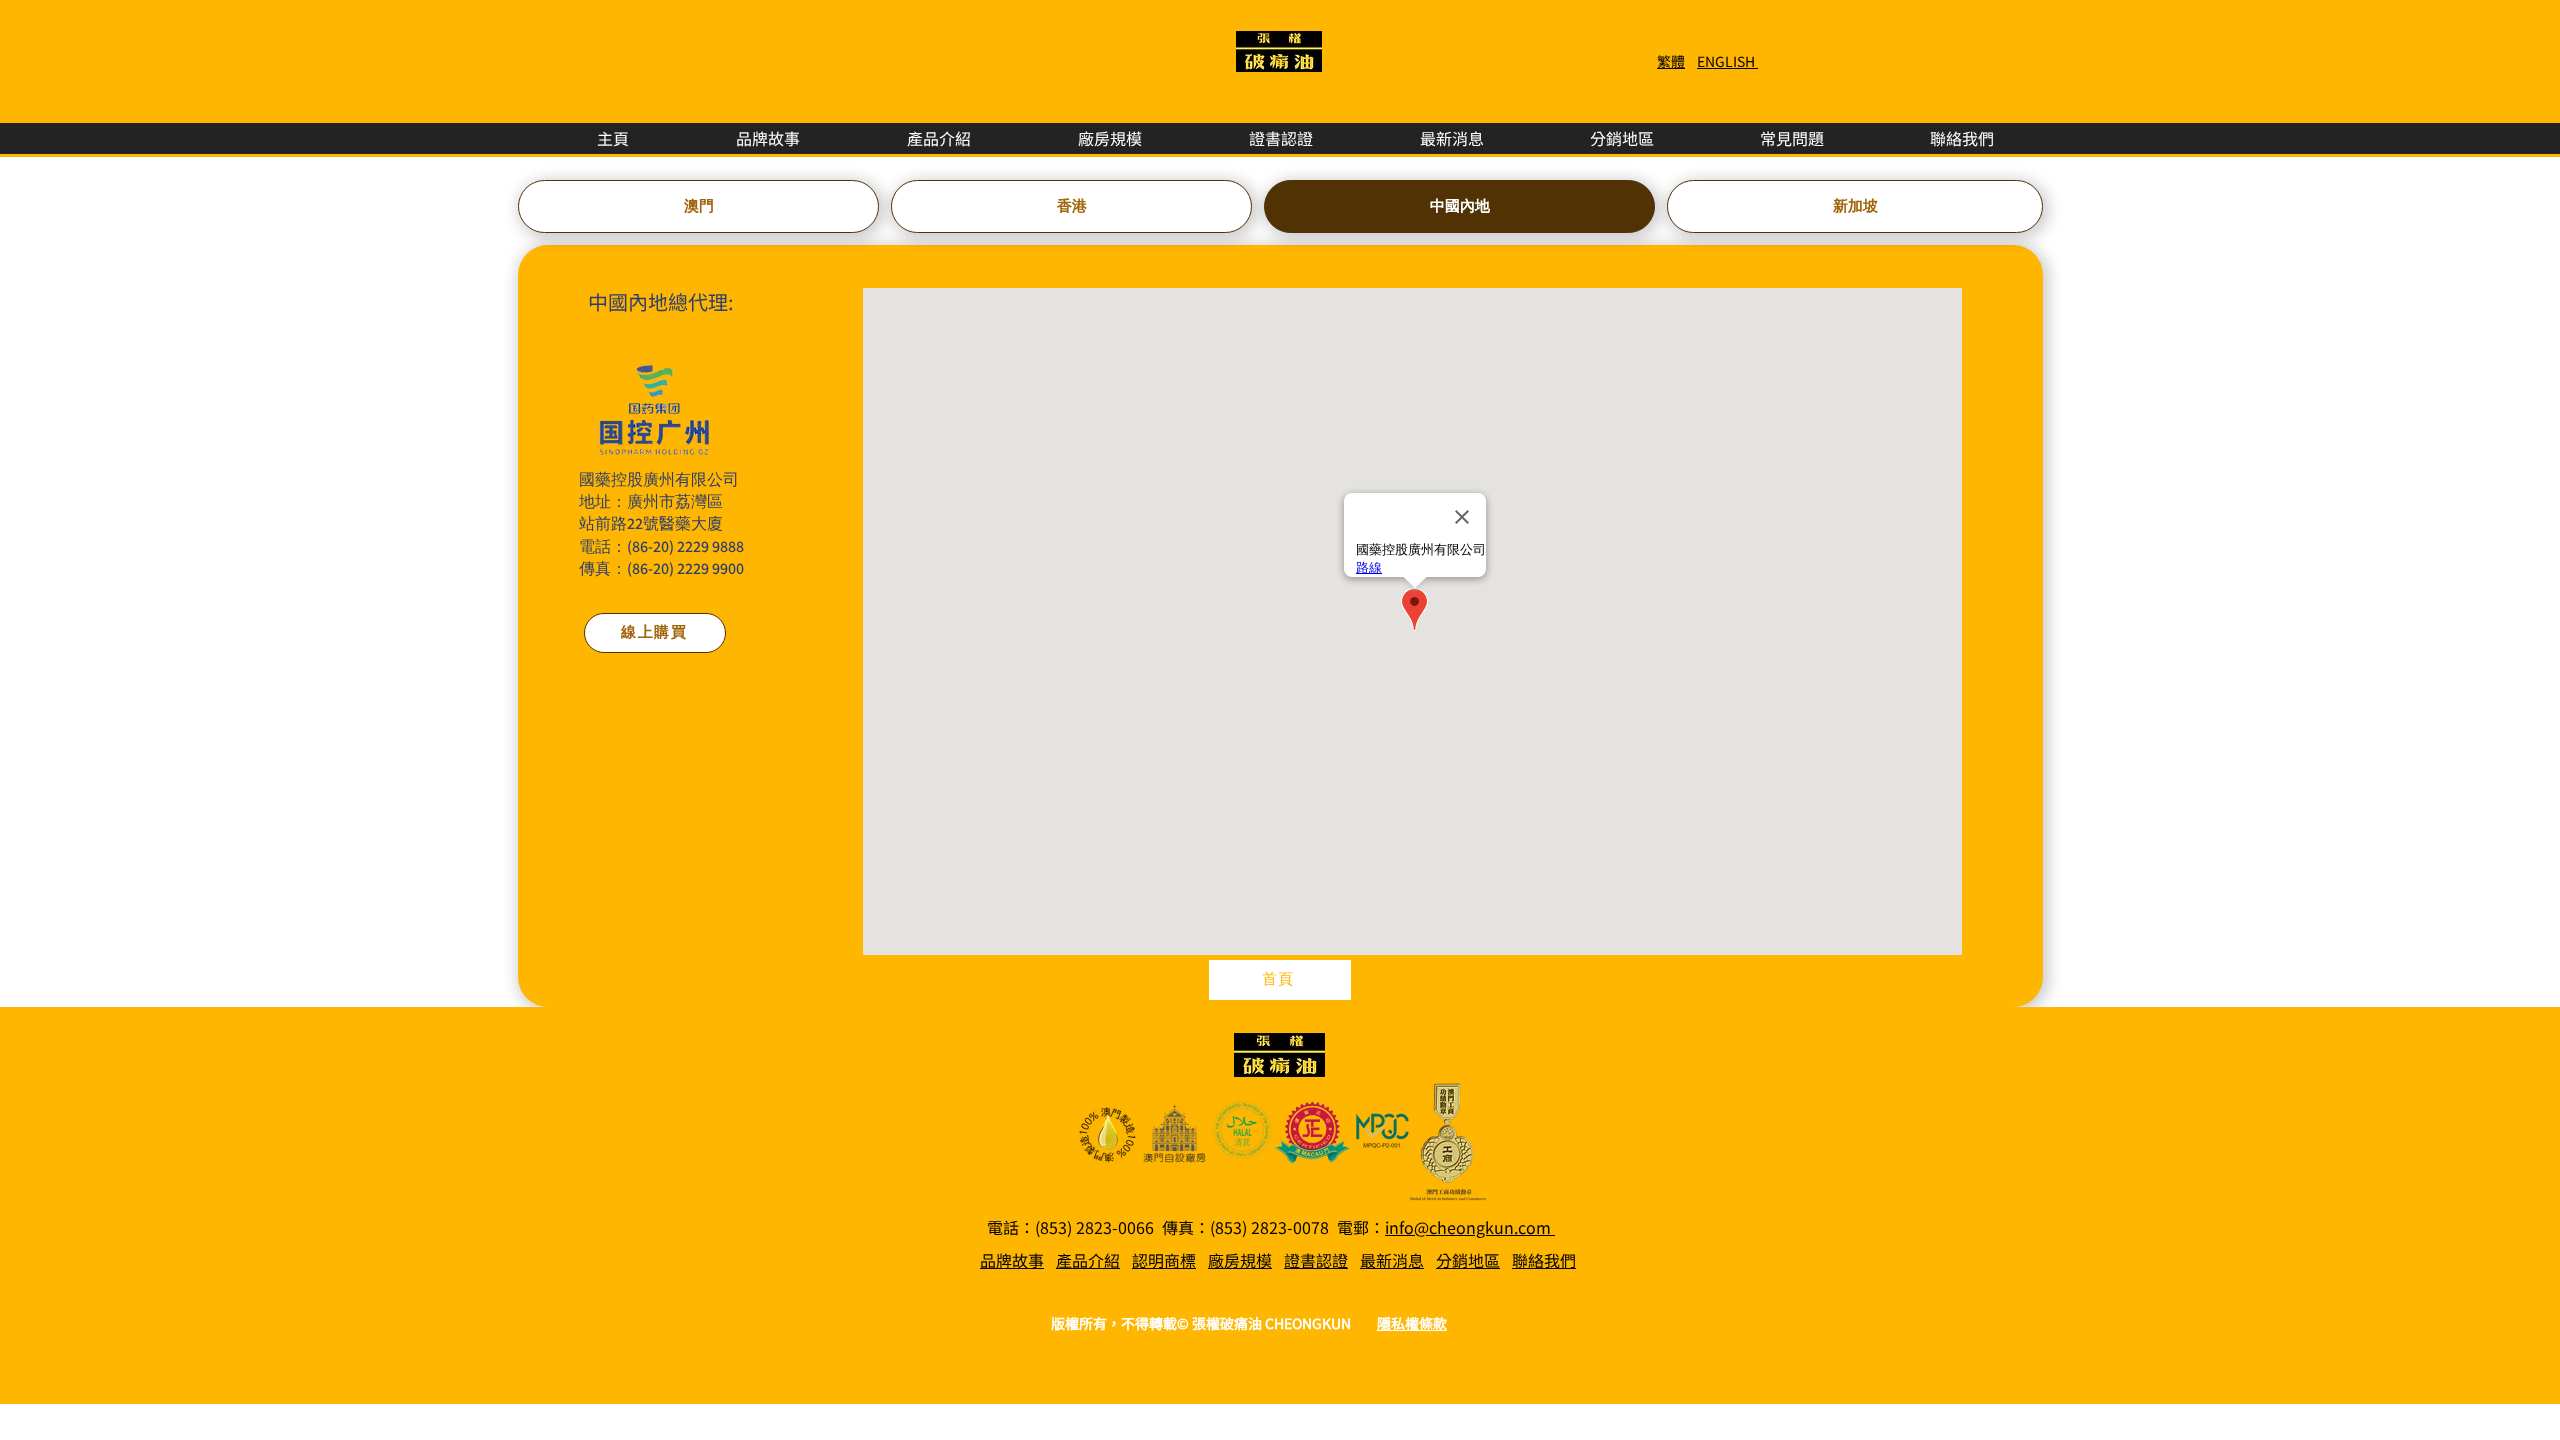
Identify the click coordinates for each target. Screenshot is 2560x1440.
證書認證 (1316, 1260)
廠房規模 (1240, 1260)
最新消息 (1392, 1260)
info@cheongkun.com (1470, 1227)
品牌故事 (1012, 1260)
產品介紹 (1088, 1260)
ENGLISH (1727, 61)
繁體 (1671, 61)
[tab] (698, 206)
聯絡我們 (1544, 1260)
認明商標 (1164, 1260)
